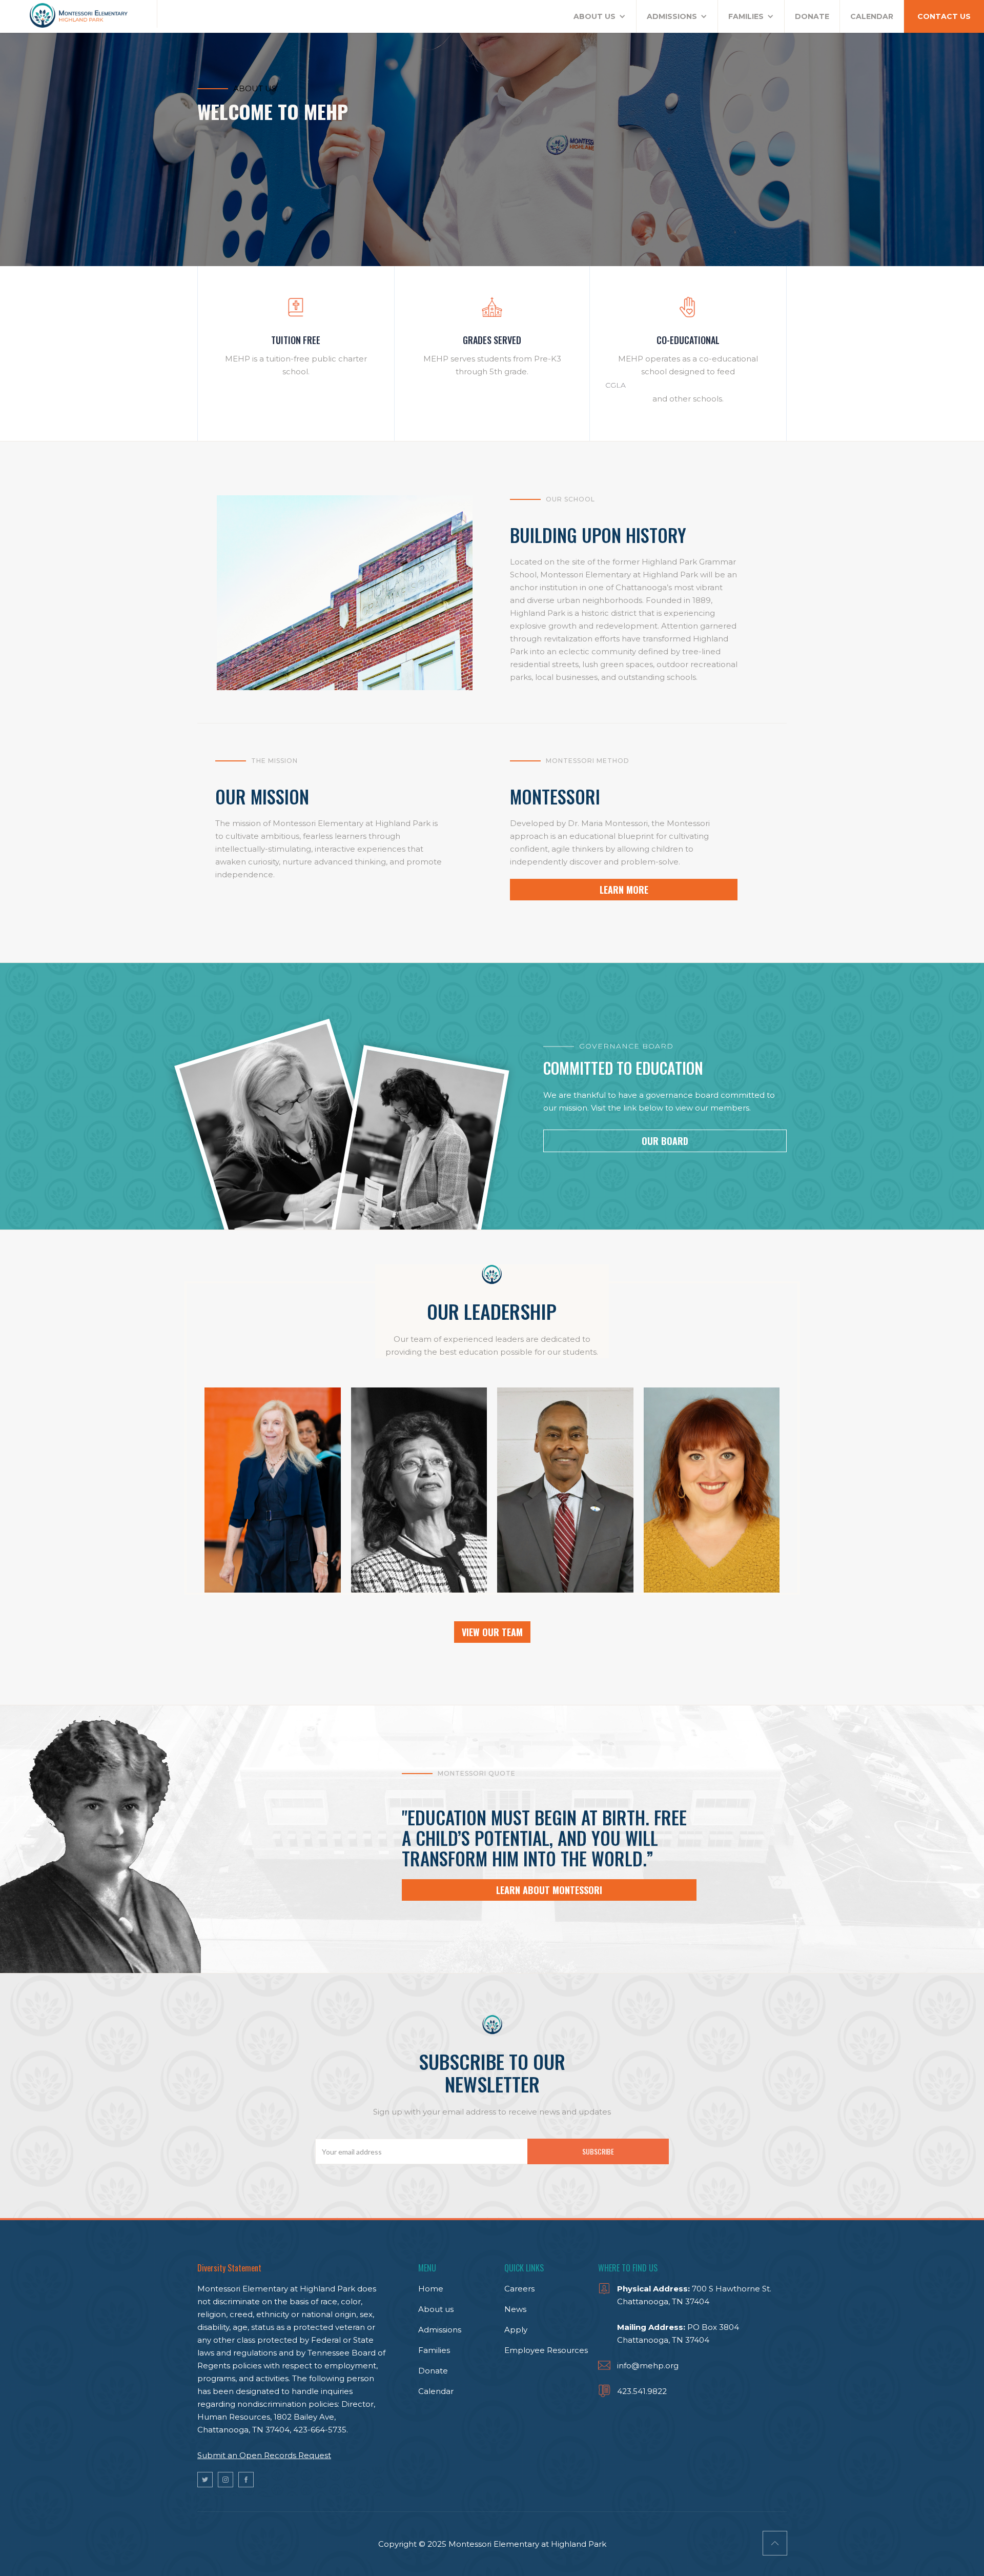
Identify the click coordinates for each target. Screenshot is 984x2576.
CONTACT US (944, 16)
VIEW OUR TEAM (492, 1632)
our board (665, 1141)
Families (434, 2350)
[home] (79, 14)
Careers (519, 2289)
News (515, 2309)
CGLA (616, 385)
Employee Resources (546, 2350)
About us (436, 2309)
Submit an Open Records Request (264, 2455)
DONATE (812, 16)
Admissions (440, 2330)
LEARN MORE (624, 890)
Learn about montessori (549, 1890)
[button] (600, 16)
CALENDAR (872, 16)
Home (431, 2289)
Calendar (436, 2391)
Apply (516, 2330)
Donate (433, 2371)
